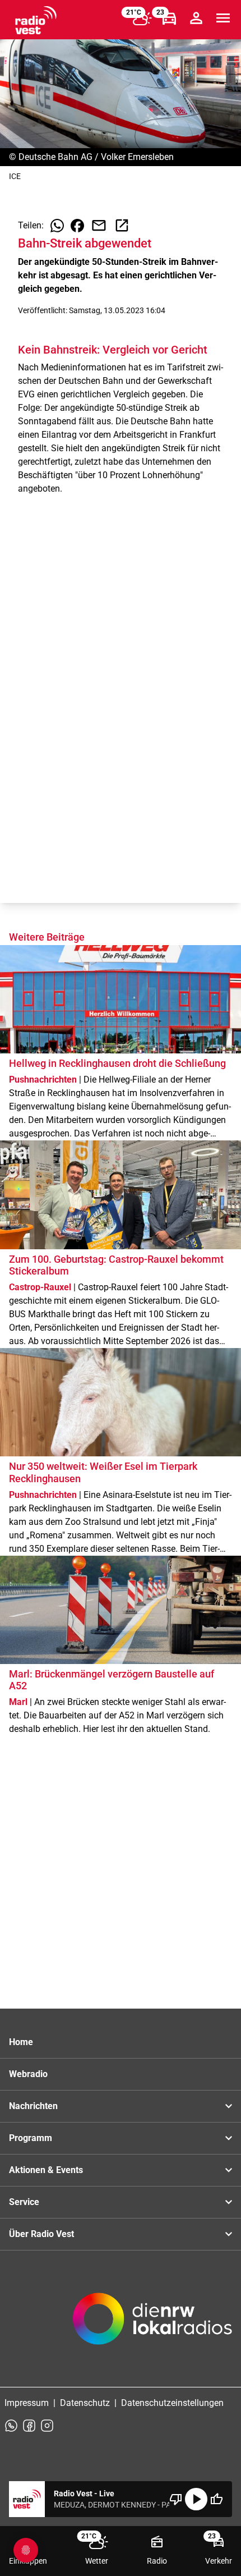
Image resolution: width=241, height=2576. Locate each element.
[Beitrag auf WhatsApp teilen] (57, 226)
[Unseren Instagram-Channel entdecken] (47, 2426)
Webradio (28, 2074)
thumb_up (216, 2499)
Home (21, 2042)
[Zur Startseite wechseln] (36, 20)
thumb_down (176, 2499)
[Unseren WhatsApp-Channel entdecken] (11, 2426)
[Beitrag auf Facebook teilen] (77, 226)
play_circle (196, 2499)
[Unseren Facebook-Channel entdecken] (29, 2426)
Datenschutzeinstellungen (172, 2403)
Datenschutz (85, 2403)
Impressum (27, 2403)
